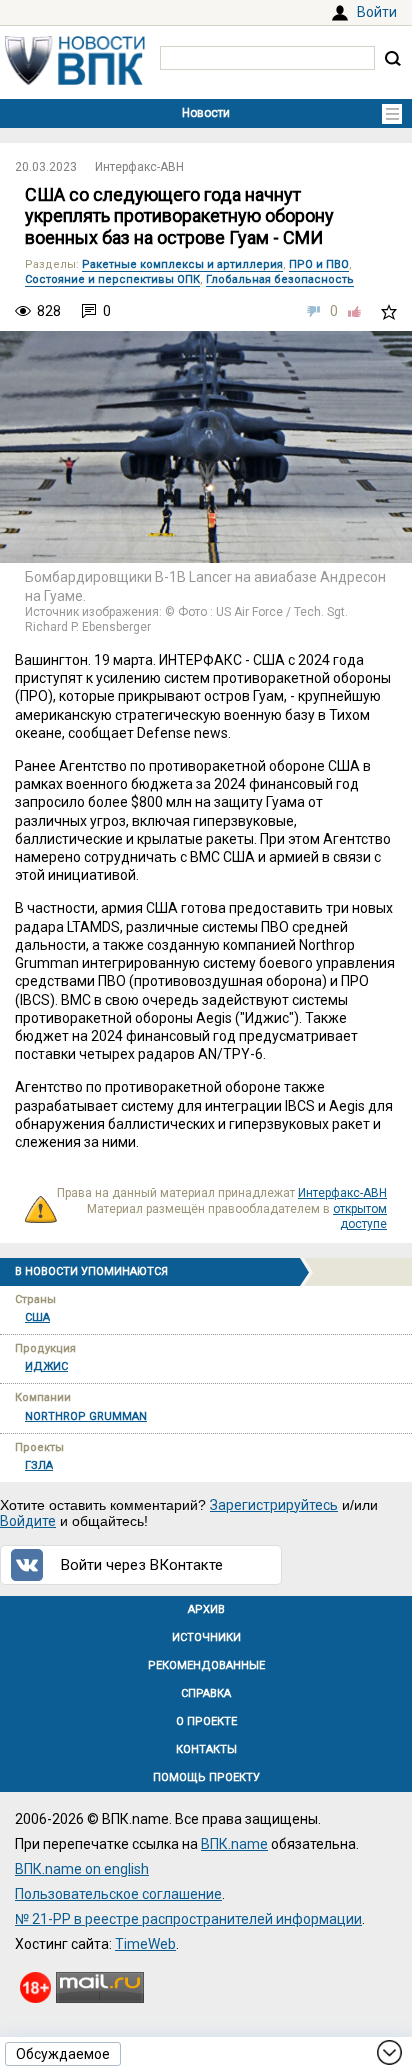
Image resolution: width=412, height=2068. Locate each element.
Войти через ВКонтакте (142, 1565)
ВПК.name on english (82, 1869)
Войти (377, 12)
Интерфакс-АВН (139, 167)
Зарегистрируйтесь (274, 1505)
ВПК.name (234, 1844)
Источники (206, 1637)
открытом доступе (360, 1217)
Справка (206, 1693)
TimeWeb (145, 1944)
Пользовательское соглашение (118, 1894)
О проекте (206, 1721)
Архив (206, 1609)
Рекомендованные (206, 1665)
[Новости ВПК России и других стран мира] (75, 80)
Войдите (28, 1521)
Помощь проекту (206, 1777)
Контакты (206, 1749)
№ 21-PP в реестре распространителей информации (188, 1919)
